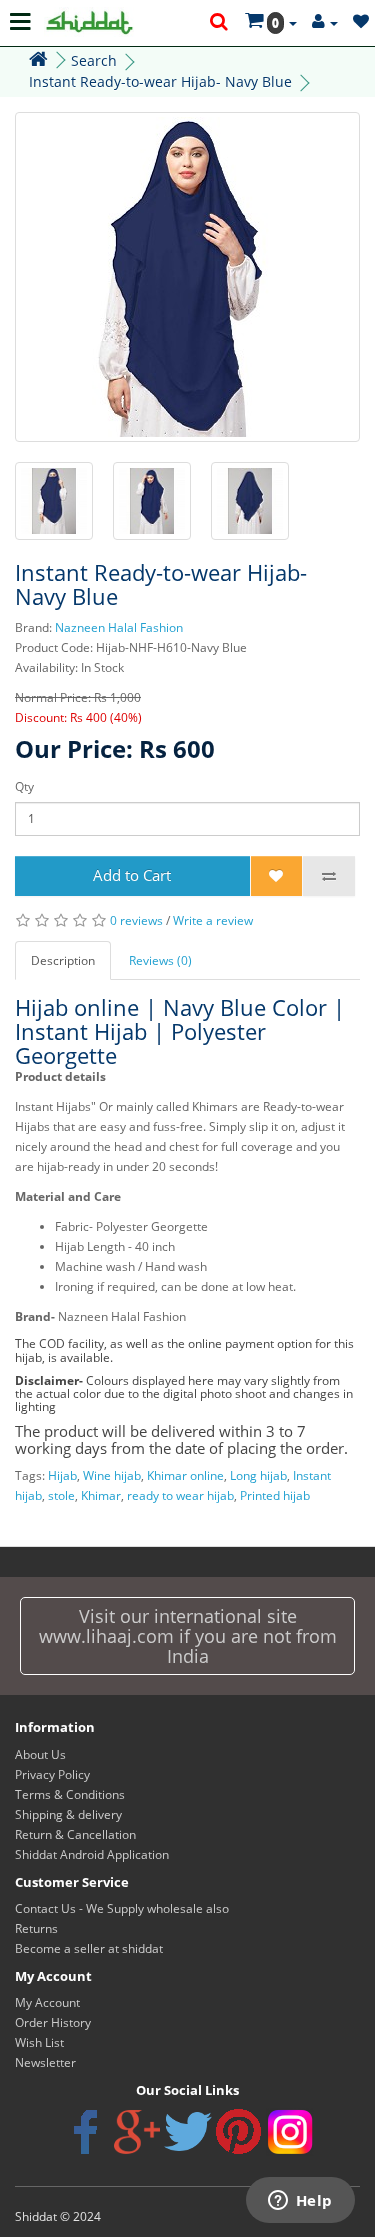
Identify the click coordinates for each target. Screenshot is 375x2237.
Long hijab (258, 1475)
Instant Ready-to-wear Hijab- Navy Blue (160, 81)
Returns (36, 1928)
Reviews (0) (160, 960)
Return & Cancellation (75, 1834)
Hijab (62, 1475)
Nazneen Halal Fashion (119, 627)
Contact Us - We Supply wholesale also (122, 1908)
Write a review (213, 920)
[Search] (220, 23)
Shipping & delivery (68, 1814)
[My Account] (325, 22)
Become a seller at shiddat (89, 1948)
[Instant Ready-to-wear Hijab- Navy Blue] (187, 277)
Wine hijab (112, 1475)
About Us (40, 1754)
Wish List (39, 2042)
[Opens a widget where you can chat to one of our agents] (300, 2202)
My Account (47, 2002)
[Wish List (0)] (361, 22)
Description (63, 960)
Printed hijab (275, 1495)
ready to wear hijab (180, 1495)
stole (61, 1495)
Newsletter (45, 2062)
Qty (24, 786)
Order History (53, 2022)
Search (94, 60)
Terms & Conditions (70, 1794)
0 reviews (136, 920)
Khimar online (185, 1475)
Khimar (101, 1495)
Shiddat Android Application (92, 1854)
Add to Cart (132, 875)
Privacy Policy (52, 1774)
